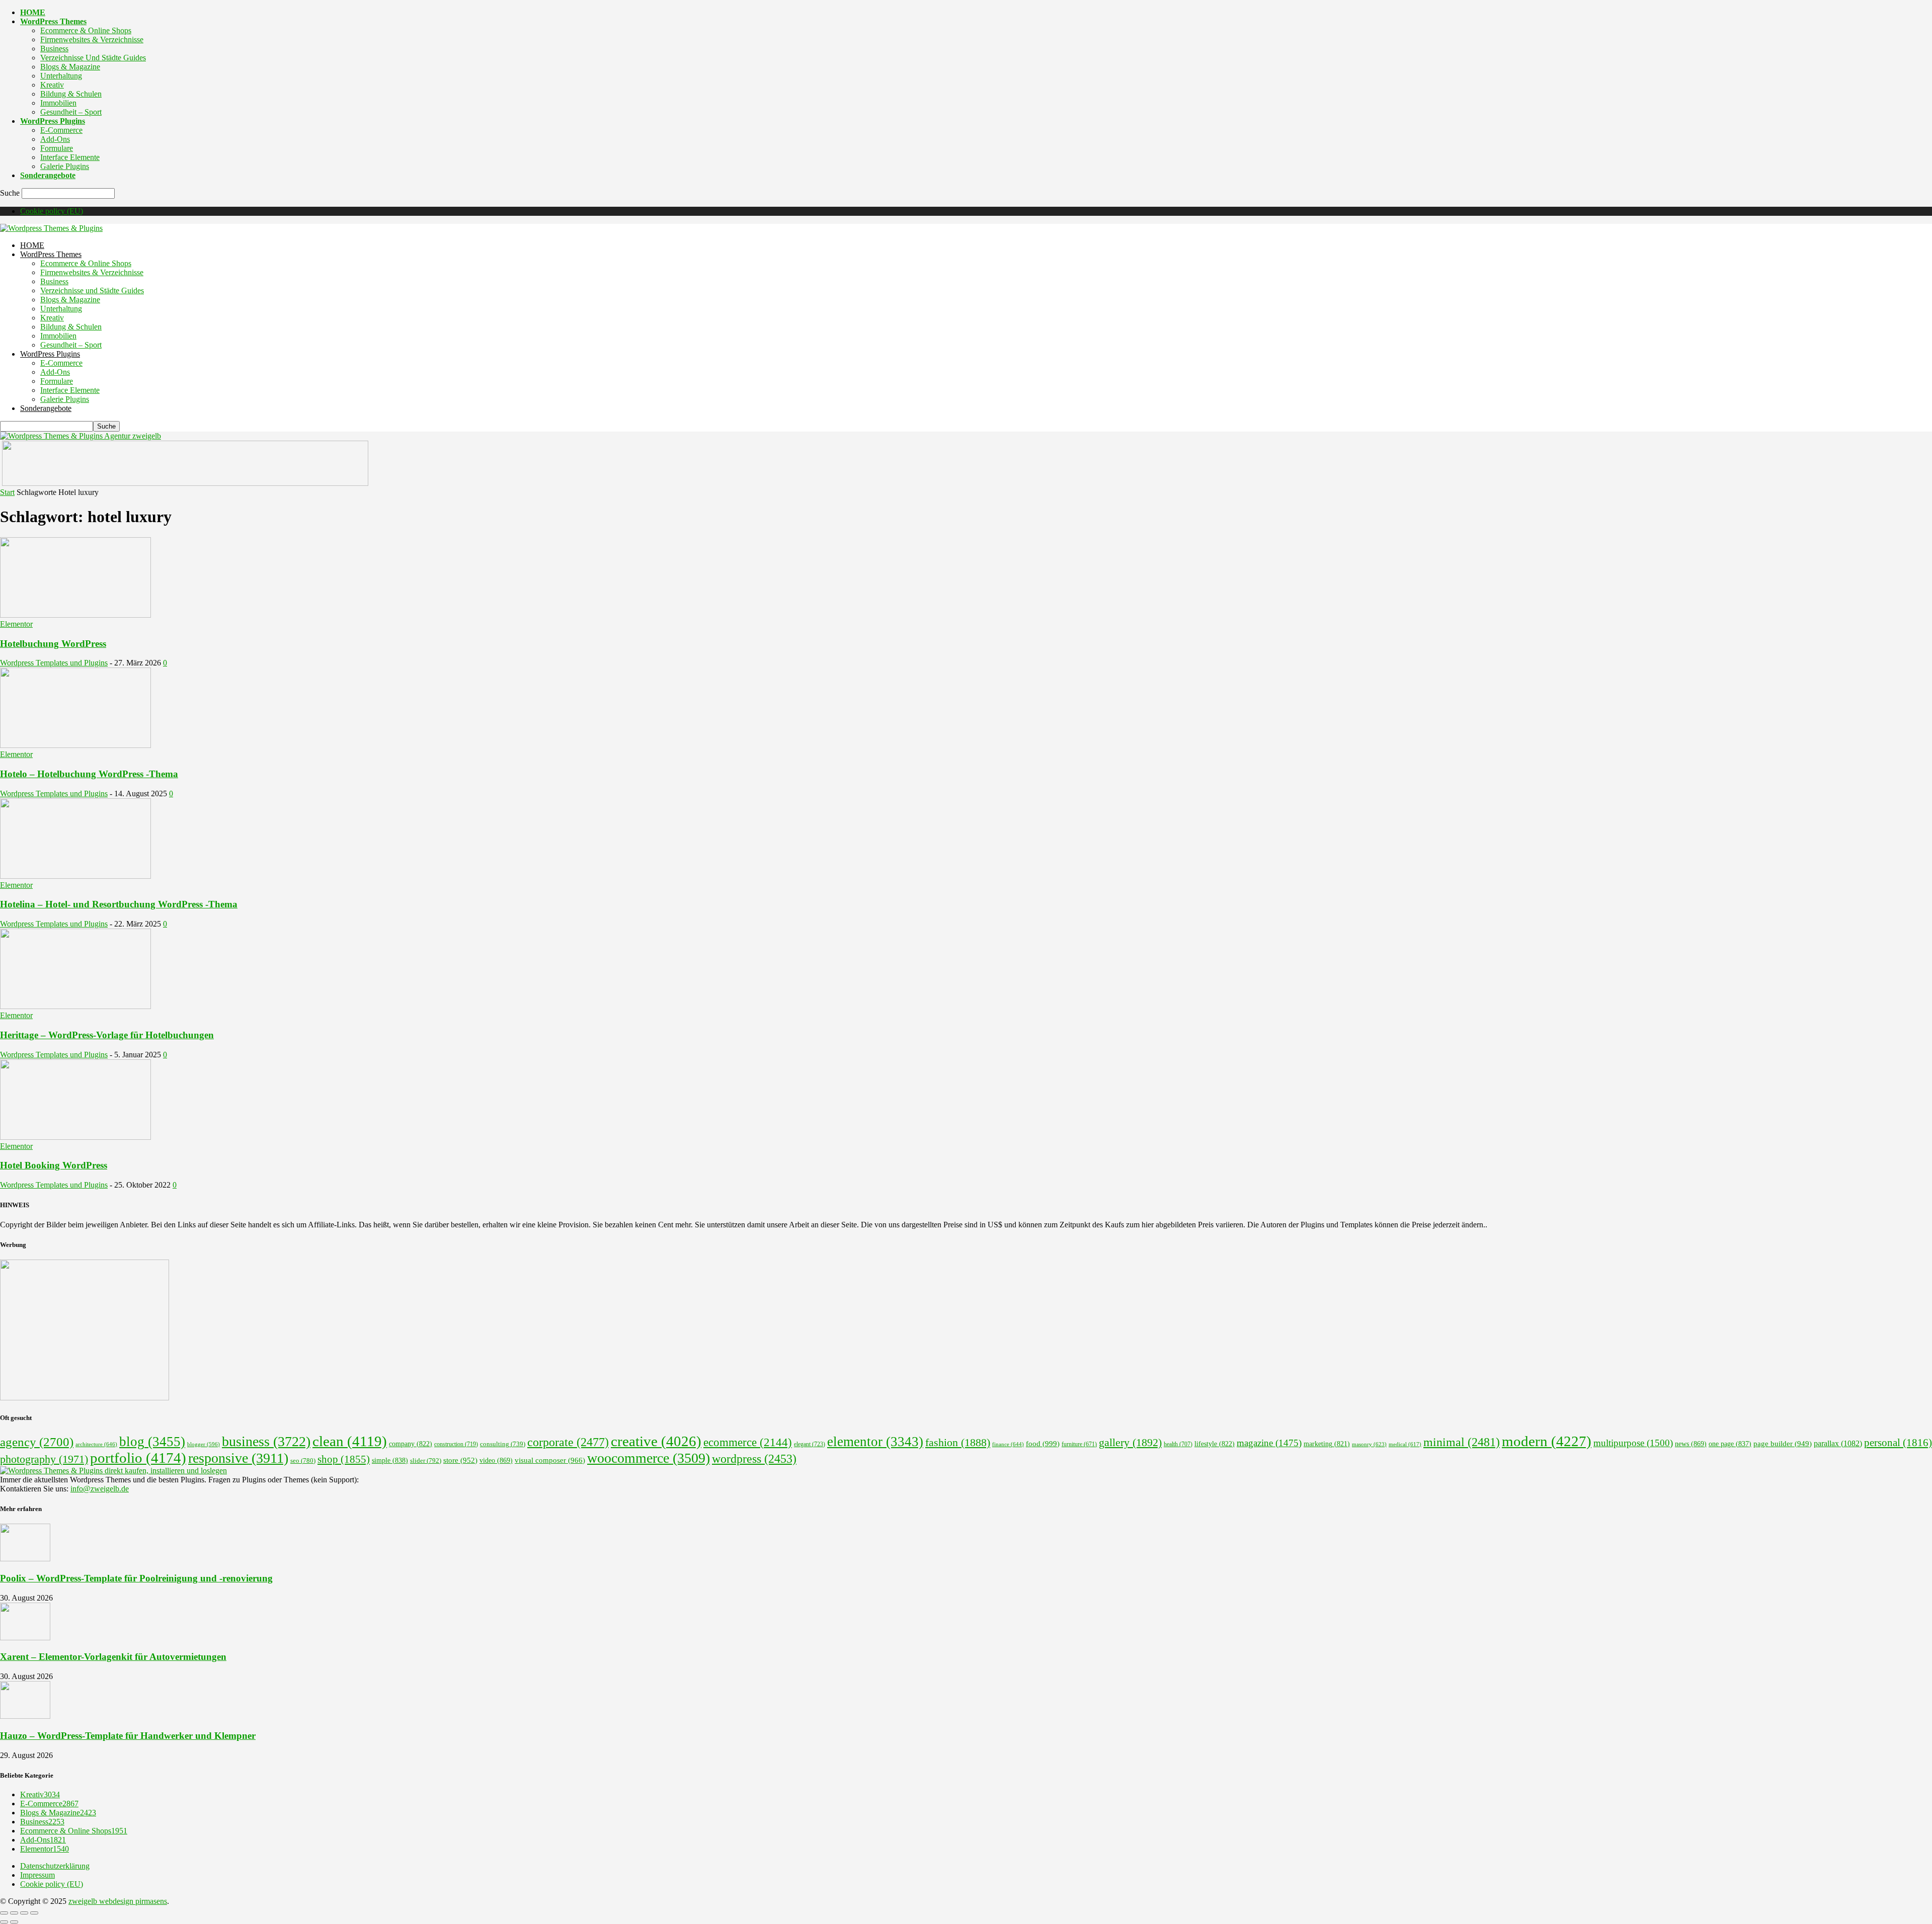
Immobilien (58, 103)
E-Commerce (61, 130)
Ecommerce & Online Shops (86, 30)
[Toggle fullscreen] (24, 1913)
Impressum (37, 1875)
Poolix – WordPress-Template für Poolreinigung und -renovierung (136, 1578)
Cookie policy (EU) (52, 211)
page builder (1783, 1444)
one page (1730, 1444)
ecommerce (748, 1442)
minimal (1462, 1442)
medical (1405, 1444)
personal (1898, 1443)
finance (1008, 1444)
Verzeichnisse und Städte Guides (93, 58)
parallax (1838, 1443)
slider (426, 1460)
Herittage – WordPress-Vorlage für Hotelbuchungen (107, 1035)
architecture (96, 1444)
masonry (1369, 1444)
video (496, 1460)
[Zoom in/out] (34, 1913)
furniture (1079, 1444)
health (1178, 1444)
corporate (568, 1442)
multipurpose (1633, 1443)
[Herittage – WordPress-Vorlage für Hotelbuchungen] (75, 1006)
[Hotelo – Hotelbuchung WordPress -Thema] (75, 745)
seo (303, 1460)
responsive (238, 1458)
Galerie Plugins (65, 166)
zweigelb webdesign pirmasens (118, 1901)
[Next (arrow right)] (14, 1922)
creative (656, 1441)
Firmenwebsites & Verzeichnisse (92, 39)
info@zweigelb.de (100, 1489)
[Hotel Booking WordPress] (75, 1137)
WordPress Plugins (53, 121)
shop (344, 1459)
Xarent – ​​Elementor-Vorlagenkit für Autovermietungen (113, 1657)
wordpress (754, 1459)
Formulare (57, 148)
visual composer (550, 1460)
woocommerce (649, 1458)
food (1043, 1443)
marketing (1327, 1444)
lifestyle (1215, 1444)
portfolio (138, 1458)
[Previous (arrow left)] (4, 1922)
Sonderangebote (48, 175)
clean (350, 1441)
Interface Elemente (70, 157)
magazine (1269, 1443)
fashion (958, 1443)
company (411, 1444)
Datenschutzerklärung (55, 1866)
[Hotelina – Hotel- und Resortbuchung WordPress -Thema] (75, 876)
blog (152, 1442)
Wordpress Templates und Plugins (54, 663)
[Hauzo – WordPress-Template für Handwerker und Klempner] (25, 1716)
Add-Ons (55, 139)
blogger (204, 1444)
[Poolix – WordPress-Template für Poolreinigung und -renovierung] (25, 1559)
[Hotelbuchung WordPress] (75, 615)
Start (7, 492)
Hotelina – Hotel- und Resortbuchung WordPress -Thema (119, 904)
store (460, 1460)
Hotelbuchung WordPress (53, 644)
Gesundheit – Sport (71, 112)
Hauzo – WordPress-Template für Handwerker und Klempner (128, 1736)
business (266, 1441)
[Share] (14, 1913)
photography (44, 1459)
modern (1547, 1441)
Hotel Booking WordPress (54, 1165)
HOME (33, 12)
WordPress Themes (53, 21)
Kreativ (52, 85)
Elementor (16, 624)
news (1691, 1444)
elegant (810, 1444)
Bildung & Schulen (71, 94)
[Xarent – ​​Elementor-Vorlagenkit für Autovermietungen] (25, 1638)
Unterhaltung (61, 76)
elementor (875, 1442)
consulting (503, 1444)
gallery (1130, 1443)
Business (54, 49)
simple (390, 1460)
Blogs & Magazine (70, 67)
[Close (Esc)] (4, 1913)
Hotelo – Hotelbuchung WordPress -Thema (89, 774)
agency (37, 1442)
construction (456, 1444)
